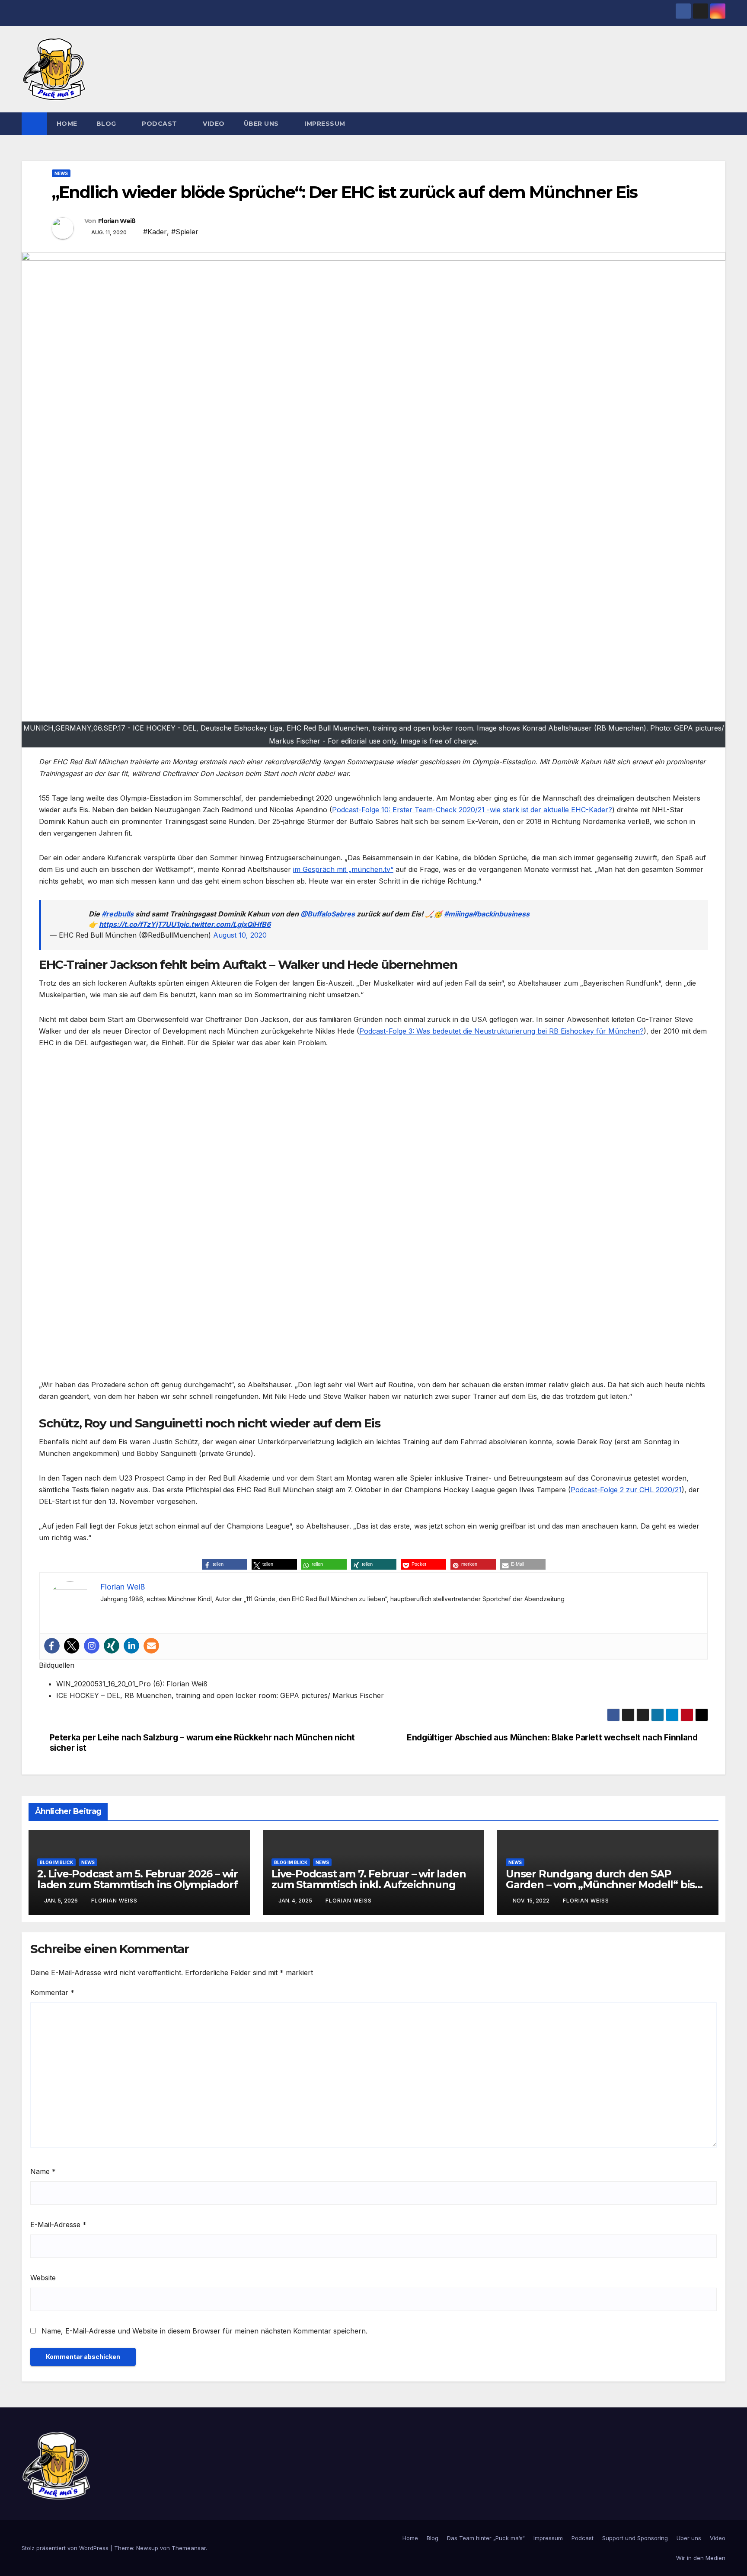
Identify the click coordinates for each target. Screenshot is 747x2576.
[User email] (151, 1646)
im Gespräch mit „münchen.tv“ (343, 869)
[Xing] (112, 1646)
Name (43, 2171)
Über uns (262, 124)
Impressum (325, 124)
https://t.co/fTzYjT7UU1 (139, 924)
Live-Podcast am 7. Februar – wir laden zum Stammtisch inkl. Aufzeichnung (369, 1879)
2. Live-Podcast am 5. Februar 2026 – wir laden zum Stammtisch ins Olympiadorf (137, 1879)
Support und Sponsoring (635, 2538)
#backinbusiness (501, 914)
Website (43, 2278)
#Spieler (185, 232)
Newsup (147, 2548)
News (61, 173)
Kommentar (52, 1992)
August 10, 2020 (240, 935)
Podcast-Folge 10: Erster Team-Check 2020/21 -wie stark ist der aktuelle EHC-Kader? (472, 810)
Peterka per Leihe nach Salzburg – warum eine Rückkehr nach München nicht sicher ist (202, 1743)
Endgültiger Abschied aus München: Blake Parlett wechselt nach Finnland (552, 1738)
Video (214, 124)
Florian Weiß (117, 221)
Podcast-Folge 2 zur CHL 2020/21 (626, 1490)
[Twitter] (72, 1646)
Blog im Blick (56, 1862)
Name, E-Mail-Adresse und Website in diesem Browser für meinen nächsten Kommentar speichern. (204, 2331)
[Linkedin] (131, 1646)
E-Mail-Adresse (58, 2225)
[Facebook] (52, 1646)
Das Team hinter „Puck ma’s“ (486, 2538)
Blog (107, 124)
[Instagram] (92, 1646)
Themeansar (189, 2548)
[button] (719, 124)
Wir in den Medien (701, 2558)
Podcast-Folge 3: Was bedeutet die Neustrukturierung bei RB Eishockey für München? (501, 1031)
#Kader (155, 232)
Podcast (160, 124)
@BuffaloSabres (328, 914)
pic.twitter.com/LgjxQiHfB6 (225, 924)
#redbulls (118, 914)
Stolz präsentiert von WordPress (66, 2548)
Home (67, 124)
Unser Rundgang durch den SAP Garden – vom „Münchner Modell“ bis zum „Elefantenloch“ (600, 1885)
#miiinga (458, 914)
